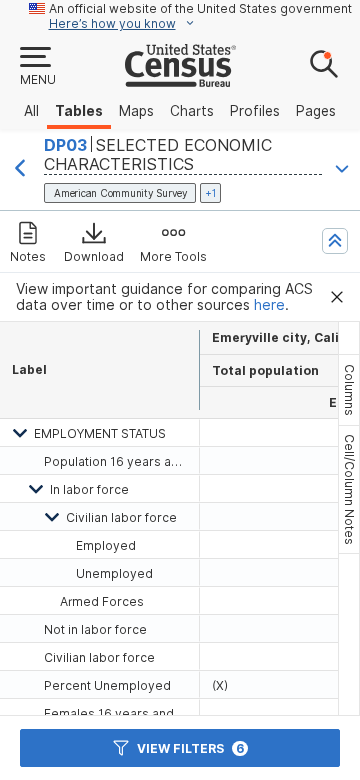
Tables (79, 111)
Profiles (255, 111)
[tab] (349, 390)
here (269, 305)
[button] (37, 67)
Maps (136, 111)
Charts (192, 111)
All (31, 111)
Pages (316, 111)
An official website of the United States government (200, 8)
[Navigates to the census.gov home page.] (180, 79)
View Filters (190, 748)
